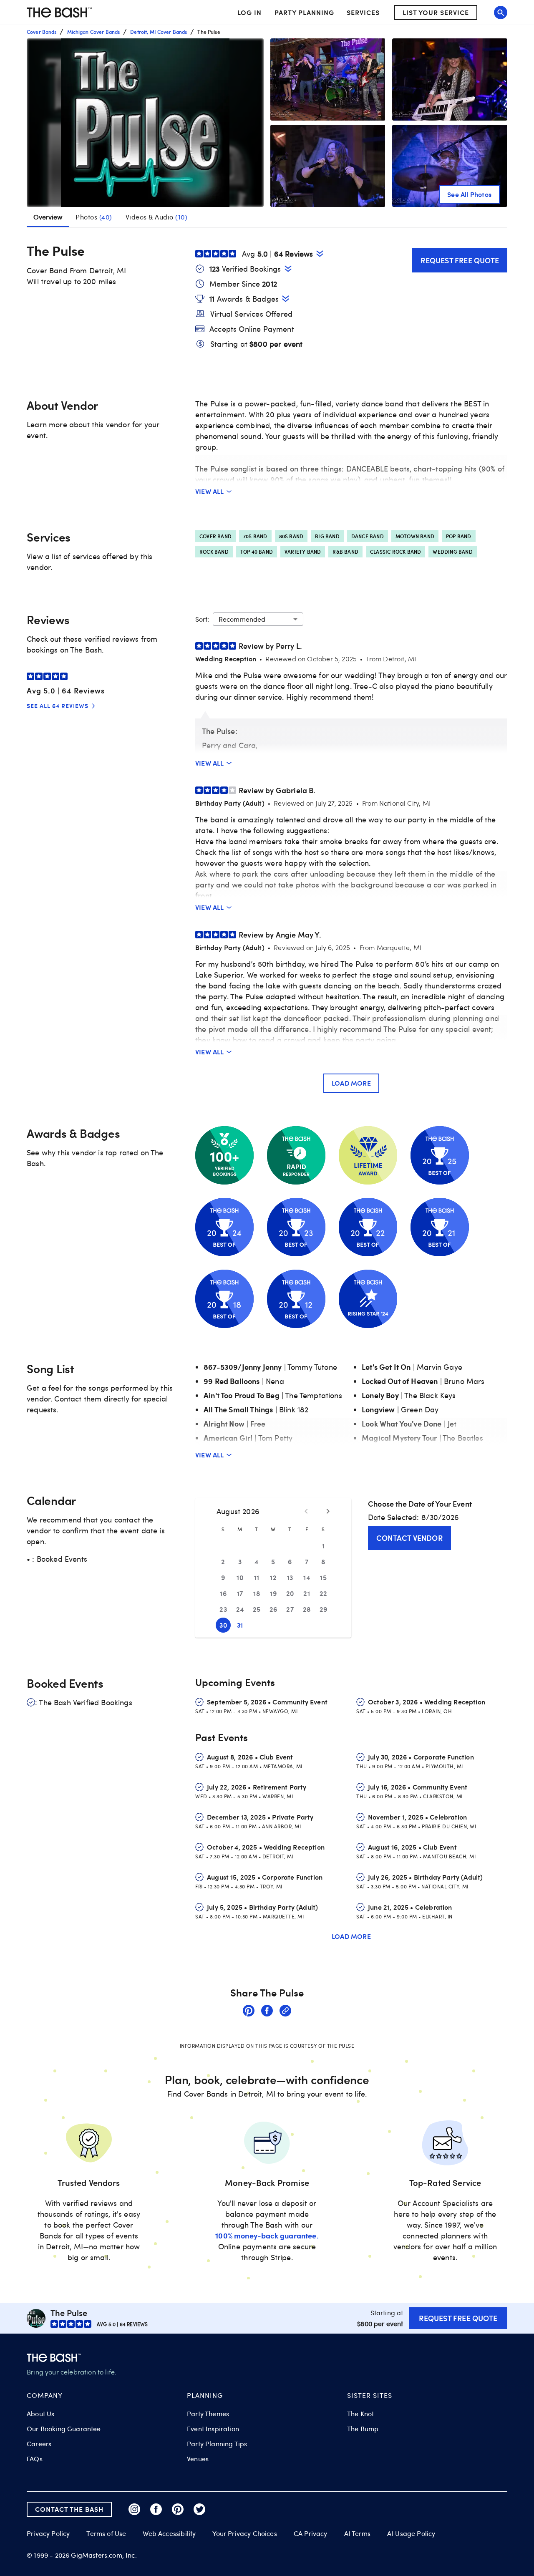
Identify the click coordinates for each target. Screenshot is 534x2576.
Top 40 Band (257, 552)
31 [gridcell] (240, 1625)
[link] (249, 2012)
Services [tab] (363, 12)
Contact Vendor (409, 1538)
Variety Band (303, 552)
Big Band (327, 536)
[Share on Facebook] (267, 2012)
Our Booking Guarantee (64, 2429)
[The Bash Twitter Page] (199, 2509)
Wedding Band (452, 552)
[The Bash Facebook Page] (156, 2509)
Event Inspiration (213, 2429)
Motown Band (415, 536)
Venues (198, 2459)
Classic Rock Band (395, 552)
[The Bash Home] (59, 13)
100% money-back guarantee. (267, 2235)
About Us (40, 2414)
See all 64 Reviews (58, 706)
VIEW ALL (210, 491)
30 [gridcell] (223, 1625)
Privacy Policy (48, 2534)
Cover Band (215, 536)
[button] (145, 123)
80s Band (291, 536)
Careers (39, 2444)
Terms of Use (106, 2533)
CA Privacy (311, 2533)
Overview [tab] (48, 217)
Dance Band (368, 536)
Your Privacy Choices (244, 2533)
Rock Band (214, 552)
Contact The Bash (69, 2509)
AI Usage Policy (411, 2533)
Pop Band (459, 536)
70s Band (255, 536)
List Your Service (436, 12)
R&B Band (345, 552)
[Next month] (328, 1511)
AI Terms (357, 2533)
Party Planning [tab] (304, 12)
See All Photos (469, 194)
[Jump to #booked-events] (288, 268)
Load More (351, 1083)
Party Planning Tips (217, 2444)
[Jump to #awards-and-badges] (286, 299)
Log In (249, 13)
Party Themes (208, 2414)
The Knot (360, 2414)
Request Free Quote (460, 260)
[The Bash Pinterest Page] (178, 2509)
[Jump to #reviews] (320, 253)
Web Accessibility (169, 2533)
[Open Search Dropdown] (501, 13)
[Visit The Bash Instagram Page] (134, 2509)
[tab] (94, 217)
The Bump (363, 2429)
